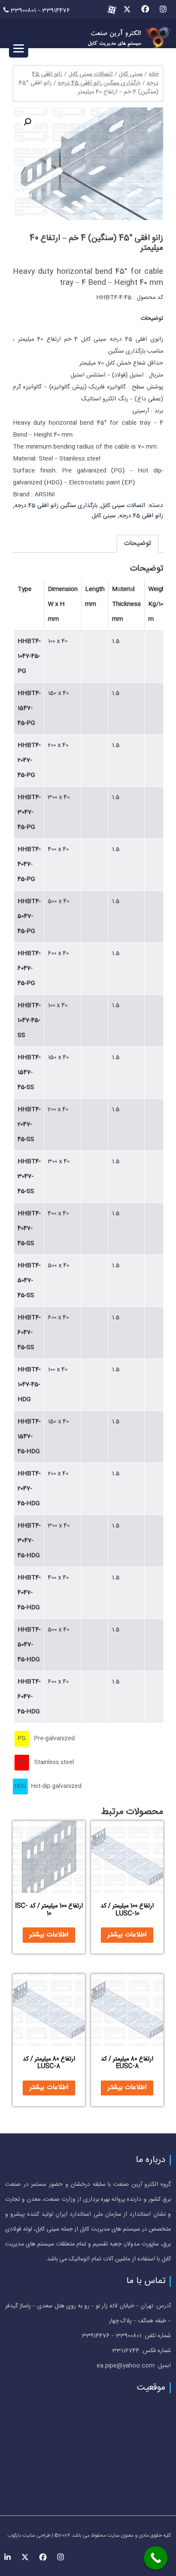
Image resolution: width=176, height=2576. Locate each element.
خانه (154, 74)
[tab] (138, 544)
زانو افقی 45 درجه (141, 516)
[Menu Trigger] (19, 48)
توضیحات (138, 543)
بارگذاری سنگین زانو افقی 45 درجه (99, 83)
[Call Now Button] (156, 2558)
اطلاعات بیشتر (127, 1935)
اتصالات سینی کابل (91, 74)
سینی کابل (131, 74)
